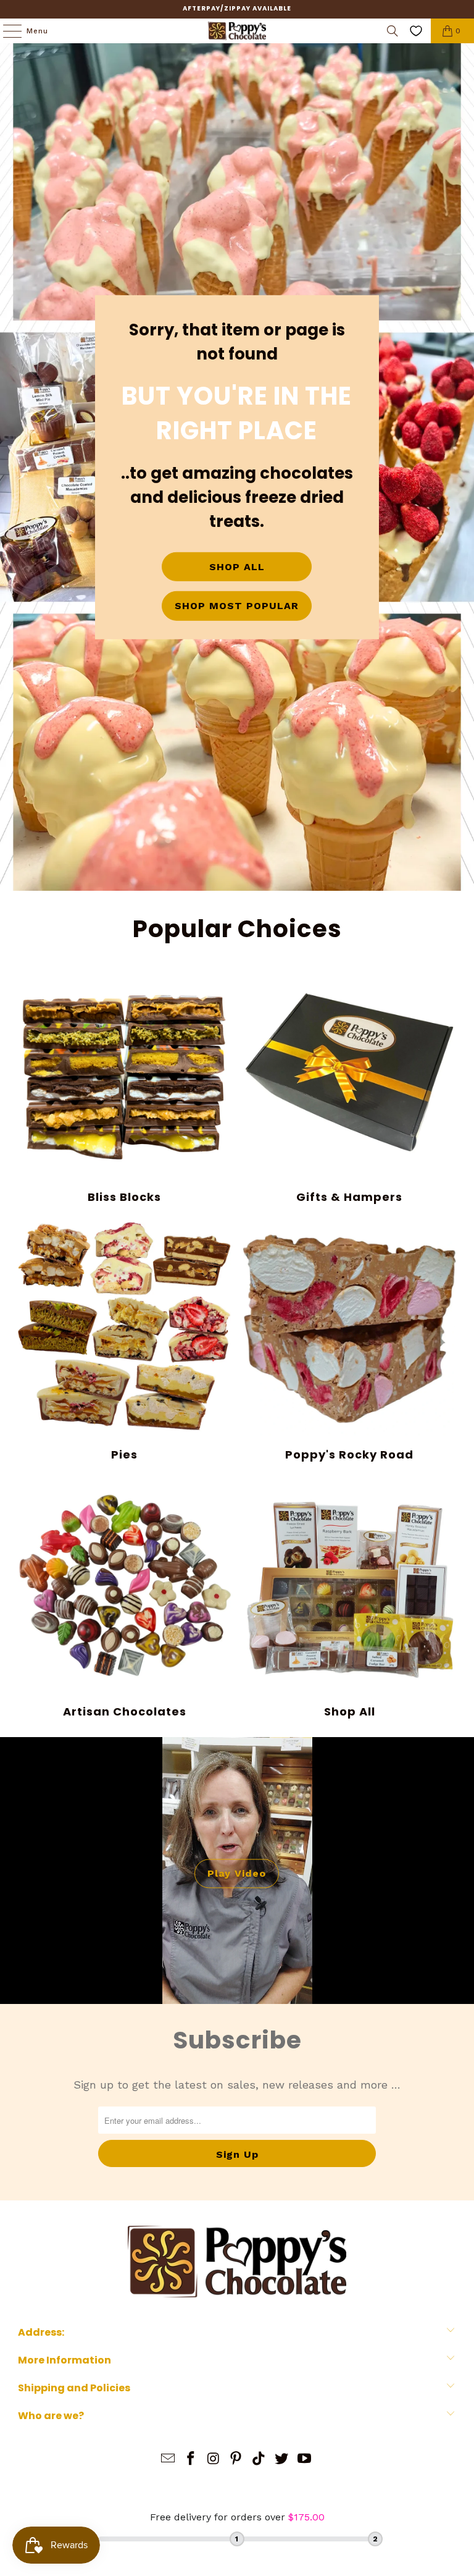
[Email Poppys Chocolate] (168, 2460)
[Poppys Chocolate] (237, 31)
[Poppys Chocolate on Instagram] (214, 2460)
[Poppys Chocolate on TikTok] (259, 2460)
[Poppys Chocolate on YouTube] (304, 2460)
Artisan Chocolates (124, 1599)
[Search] (393, 31)
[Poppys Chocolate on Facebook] (191, 2460)
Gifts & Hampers (350, 1085)
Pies (124, 1342)
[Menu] (6, 31)
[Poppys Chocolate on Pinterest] (236, 2460)
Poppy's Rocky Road (350, 1342)
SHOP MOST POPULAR (237, 606)
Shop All (350, 1599)
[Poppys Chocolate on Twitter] (282, 2460)
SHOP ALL (237, 567)
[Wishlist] (416, 31)
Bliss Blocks (124, 1085)
